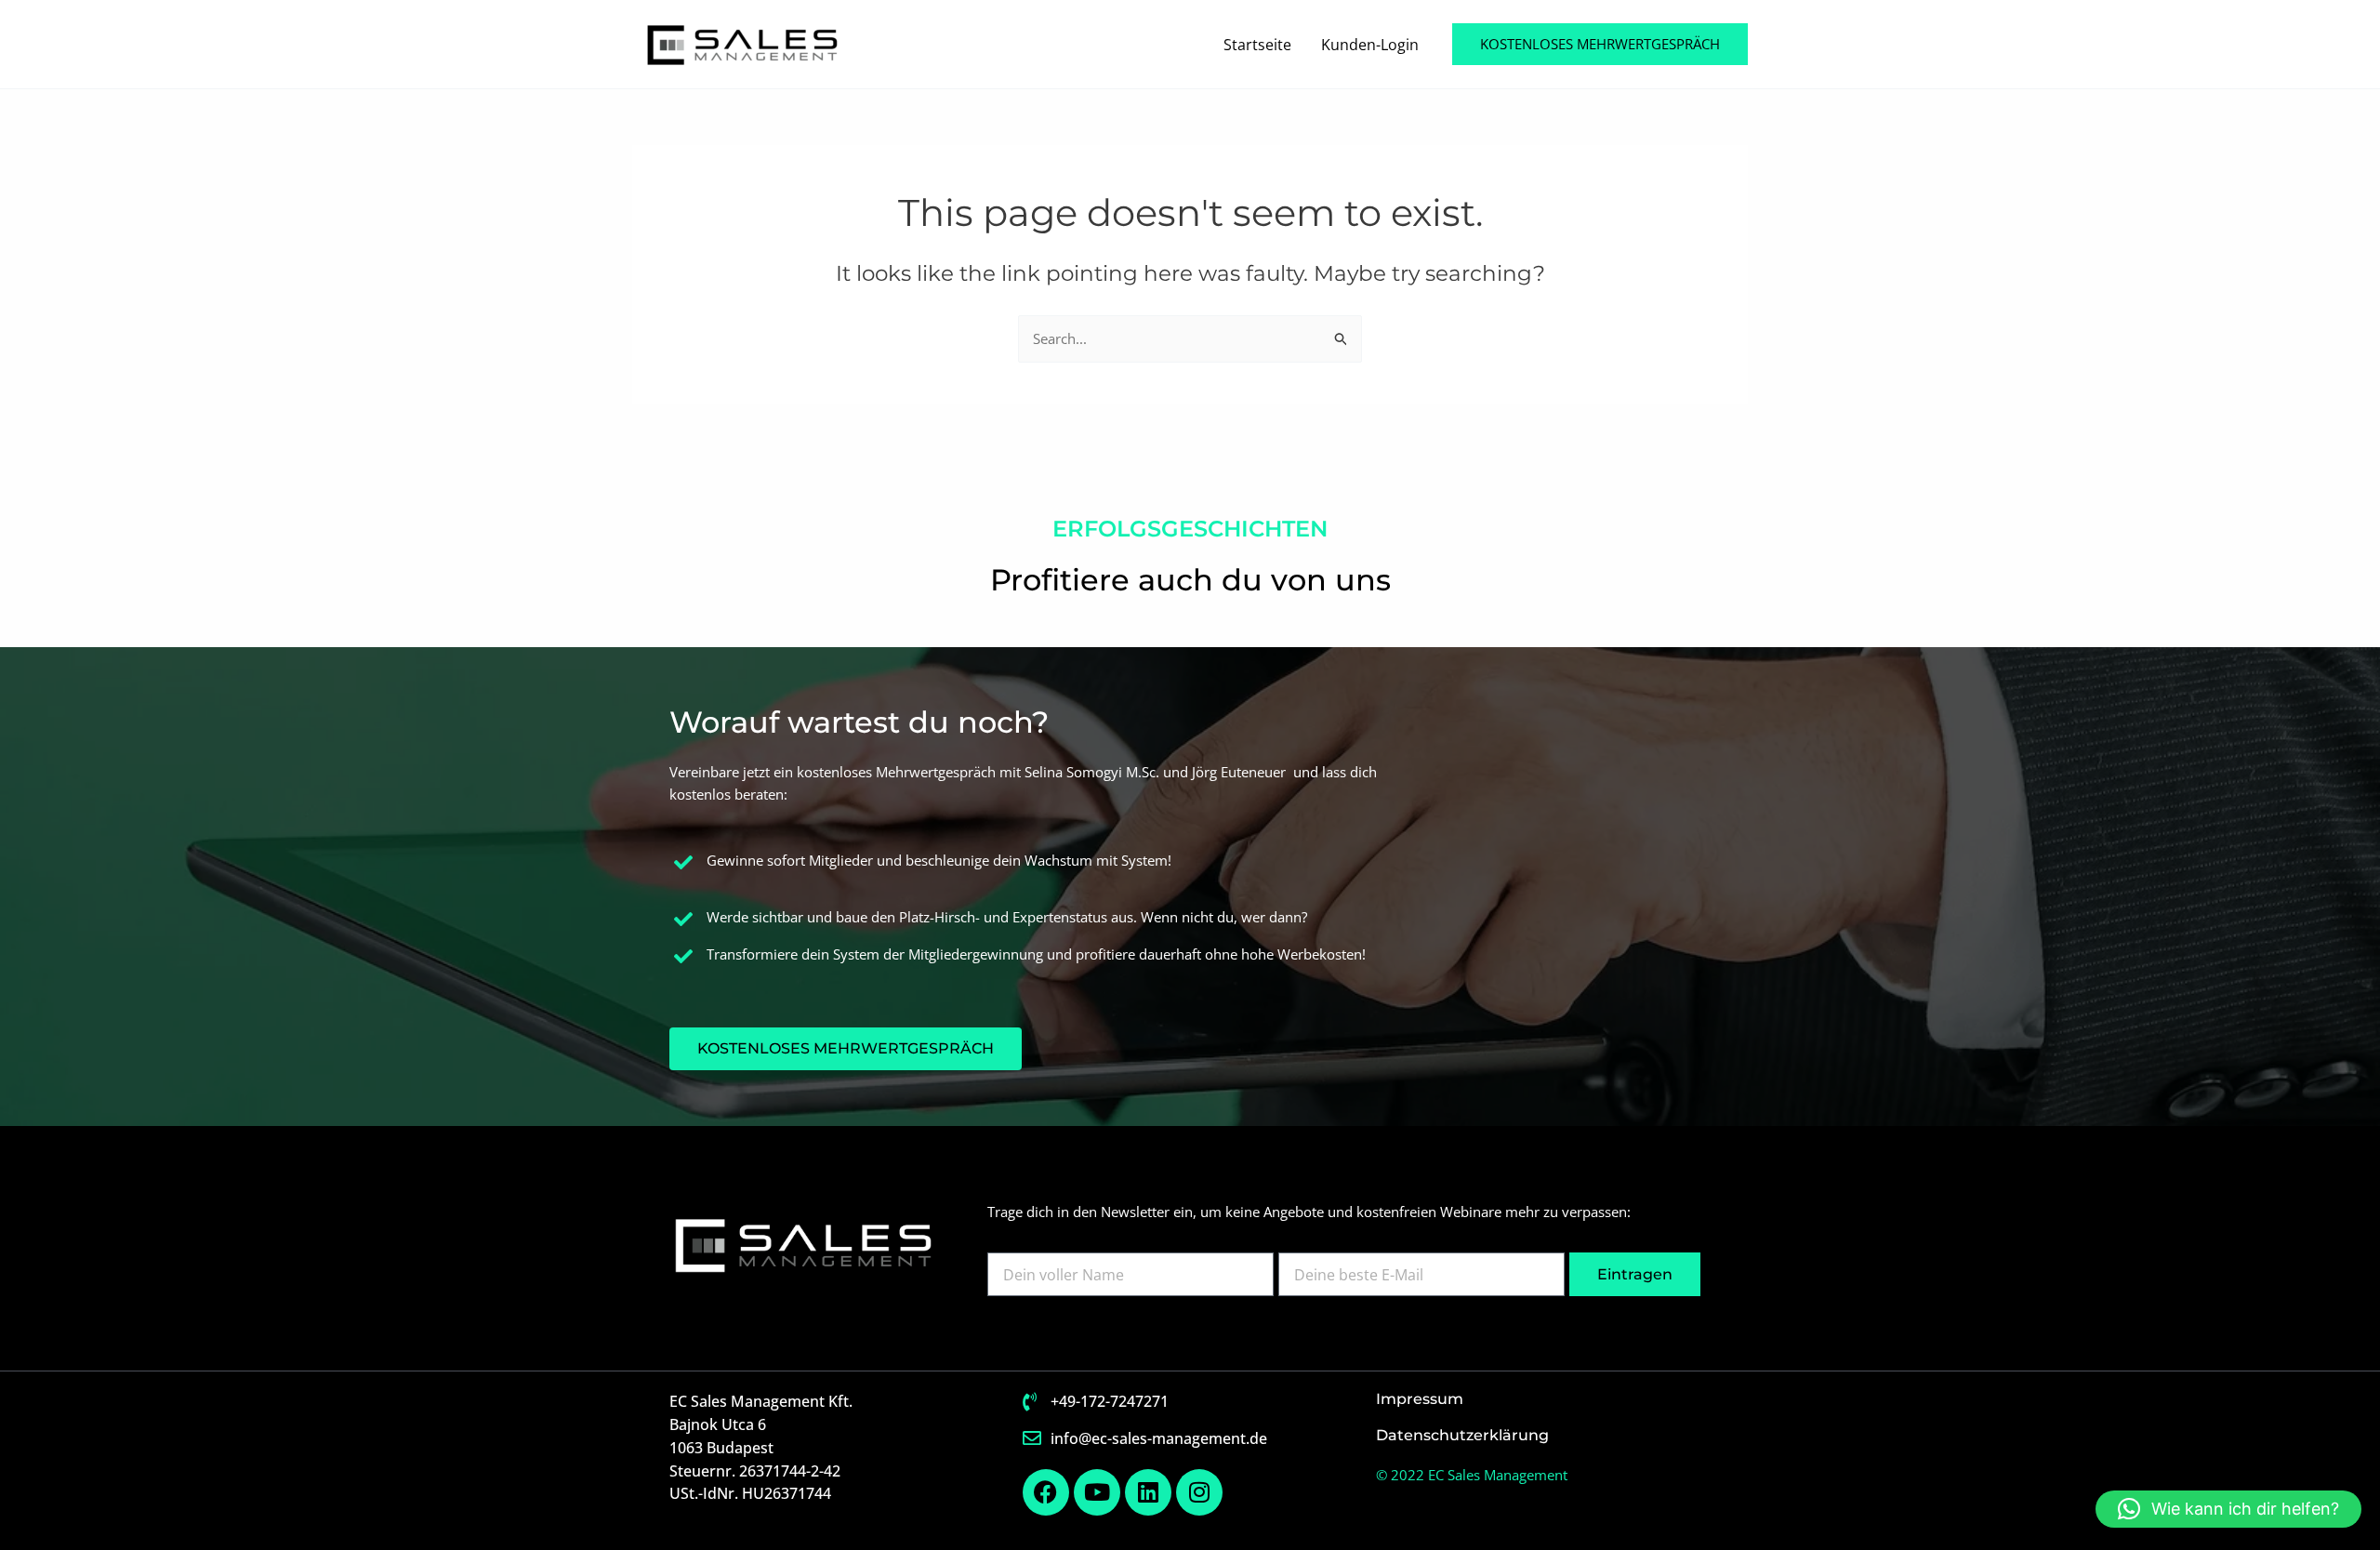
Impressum (1420, 1399)
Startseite (1257, 45)
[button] (1600, 44)
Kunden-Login (1370, 45)
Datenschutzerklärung (1462, 1435)
